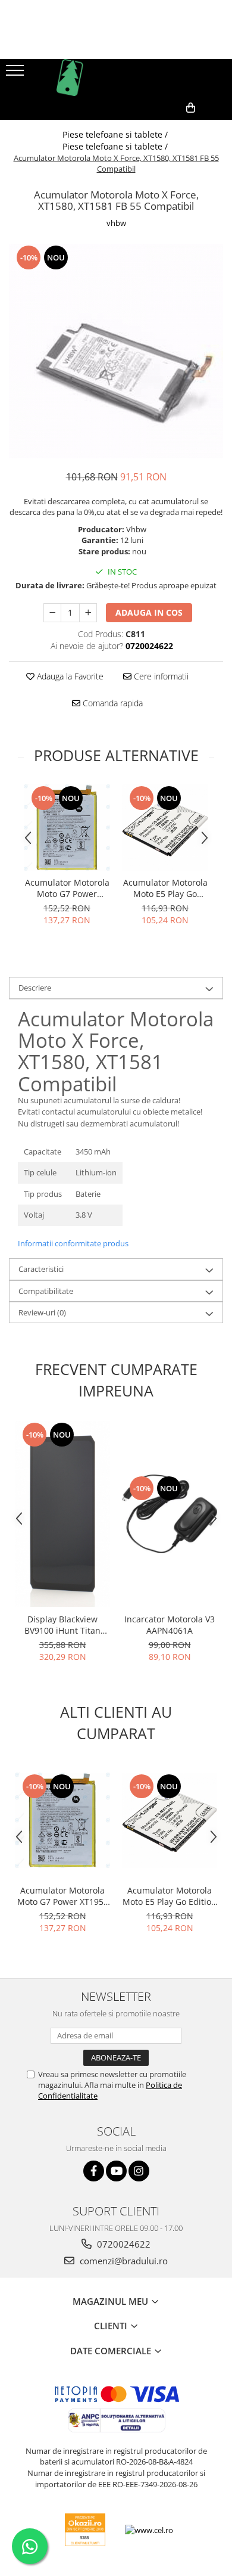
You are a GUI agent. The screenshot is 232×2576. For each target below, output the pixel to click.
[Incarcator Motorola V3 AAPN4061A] (170, 1514)
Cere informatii (160, 676)
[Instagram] (139, 2171)
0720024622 (123, 2244)
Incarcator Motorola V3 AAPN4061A (170, 1625)
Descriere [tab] (35, 988)
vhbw (116, 223)
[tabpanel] (116, 351)
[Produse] (16, 74)
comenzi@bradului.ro (123, 2261)
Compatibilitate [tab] (46, 1291)
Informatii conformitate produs (73, 1243)
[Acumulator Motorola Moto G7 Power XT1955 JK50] (67, 828)
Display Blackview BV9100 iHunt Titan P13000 (62, 1625)
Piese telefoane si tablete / (116, 134)
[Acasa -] (116, 77)
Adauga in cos (149, 612)
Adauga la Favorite (69, 676)
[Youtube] (116, 2171)
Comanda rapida (112, 703)
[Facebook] (94, 2171)
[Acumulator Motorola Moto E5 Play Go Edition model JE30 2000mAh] (165, 828)
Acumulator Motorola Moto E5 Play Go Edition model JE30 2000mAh (165, 888)
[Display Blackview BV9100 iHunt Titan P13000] (62, 1514)
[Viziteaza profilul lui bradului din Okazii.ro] (85, 2530)
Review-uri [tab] (42, 1312)
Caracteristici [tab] (41, 1269)
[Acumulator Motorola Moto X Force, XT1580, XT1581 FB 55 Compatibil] (116, 351)
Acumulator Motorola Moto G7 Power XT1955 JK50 (67, 888)
